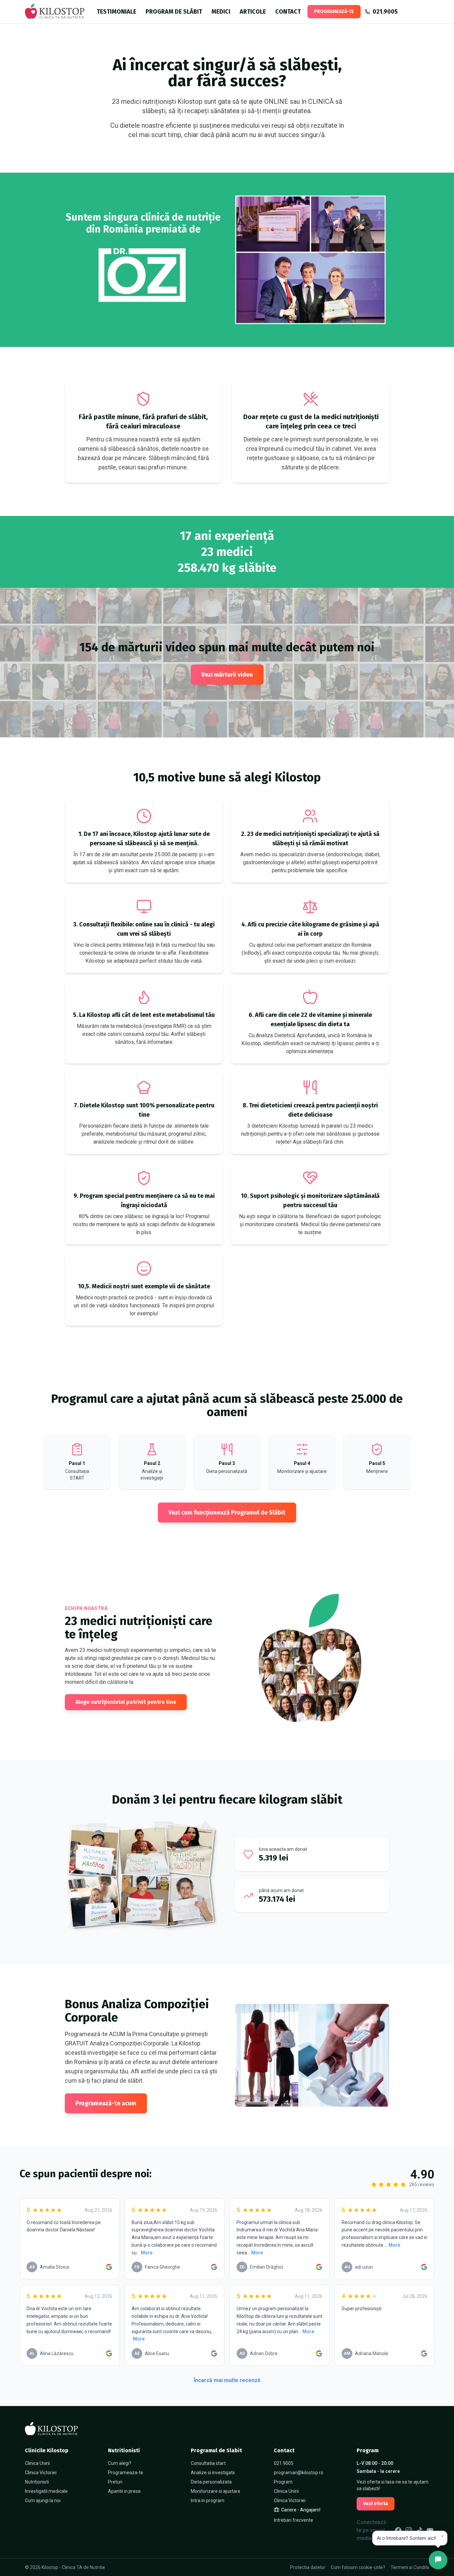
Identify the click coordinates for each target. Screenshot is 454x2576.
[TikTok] (419, 2530)
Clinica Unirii (37, 2463)
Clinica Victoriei (41, 2473)
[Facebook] (398, 2530)
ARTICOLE (253, 12)
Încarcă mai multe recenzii (227, 2380)
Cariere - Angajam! (301, 2510)
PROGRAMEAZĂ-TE (334, 11)
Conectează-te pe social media (372, 2530)
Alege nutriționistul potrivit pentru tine (126, 1702)
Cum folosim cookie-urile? (358, 2567)
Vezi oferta (376, 2504)
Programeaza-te (126, 2473)
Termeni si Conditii (410, 2567)
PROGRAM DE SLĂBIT (174, 12)
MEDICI (221, 12)
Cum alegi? (120, 2463)
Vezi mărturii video (227, 675)
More (147, 2253)
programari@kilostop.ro (299, 2473)
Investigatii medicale (46, 2491)
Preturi (115, 2482)
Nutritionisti (37, 2482)
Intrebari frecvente (293, 2520)
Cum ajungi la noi (43, 2500)
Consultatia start (208, 2463)
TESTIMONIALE (116, 12)
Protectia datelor (308, 2567)
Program (283, 2482)
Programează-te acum (106, 2103)
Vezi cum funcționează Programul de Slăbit (227, 1513)
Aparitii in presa (124, 2491)
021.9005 (284, 2463)
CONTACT (288, 12)
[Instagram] (409, 2530)
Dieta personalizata (211, 2482)
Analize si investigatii (213, 2473)
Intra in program (208, 2500)
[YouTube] (430, 2530)
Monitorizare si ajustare (216, 2491)
